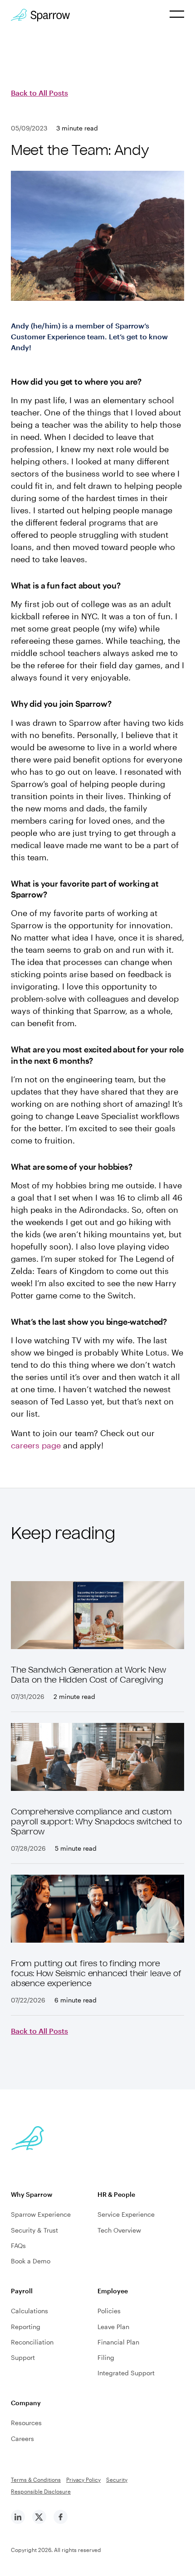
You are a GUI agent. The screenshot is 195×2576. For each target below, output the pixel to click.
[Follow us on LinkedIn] (18, 2521)
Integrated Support (126, 2373)
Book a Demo (31, 2261)
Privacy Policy (83, 2480)
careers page (36, 1445)
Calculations (29, 2311)
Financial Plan (118, 2342)
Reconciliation (32, 2342)
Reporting (26, 2327)
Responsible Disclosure (41, 2491)
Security (117, 2480)
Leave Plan (113, 2327)
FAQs (18, 2246)
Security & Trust (34, 2230)
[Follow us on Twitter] (39, 2521)
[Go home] (40, 15)
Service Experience (126, 2214)
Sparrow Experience (41, 2214)
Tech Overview (119, 2230)
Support (23, 2357)
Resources (26, 2423)
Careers (22, 2439)
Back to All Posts (39, 93)
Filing (106, 2357)
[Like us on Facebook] (61, 2521)
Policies (109, 2311)
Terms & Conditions (36, 2480)
